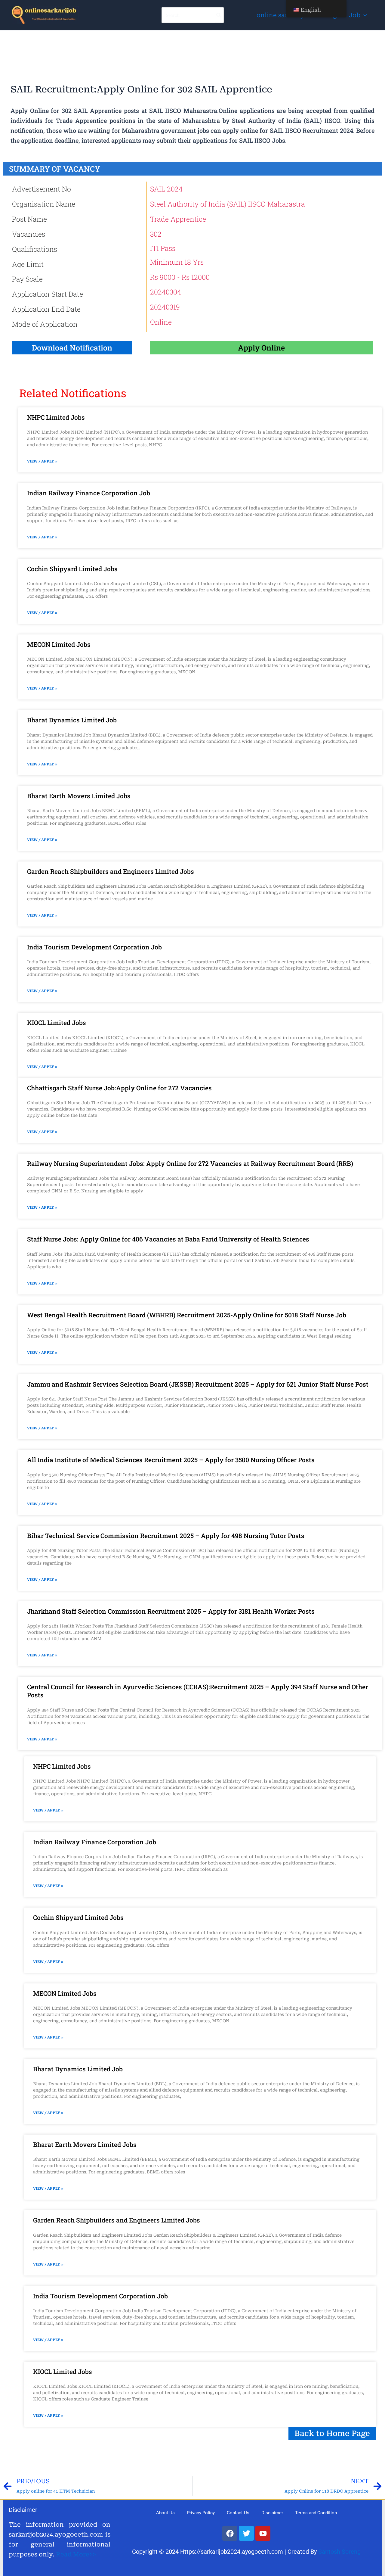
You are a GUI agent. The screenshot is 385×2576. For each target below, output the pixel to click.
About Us (165, 2513)
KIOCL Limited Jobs (57, 1023)
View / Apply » (42, 461)
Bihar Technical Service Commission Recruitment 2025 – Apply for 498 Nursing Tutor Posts (166, 1536)
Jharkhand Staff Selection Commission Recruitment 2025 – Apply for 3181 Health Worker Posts (171, 1611)
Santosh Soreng (339, 2552)
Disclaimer (272, 2513)
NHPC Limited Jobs (56, 417)
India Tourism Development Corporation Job (94, 947)
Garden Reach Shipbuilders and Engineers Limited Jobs (111, 871)
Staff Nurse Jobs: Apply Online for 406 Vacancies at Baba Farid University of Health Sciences (168, 1239)
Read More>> (76, 2554)
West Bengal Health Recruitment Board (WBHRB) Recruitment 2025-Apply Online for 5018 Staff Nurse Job (187, 1315)
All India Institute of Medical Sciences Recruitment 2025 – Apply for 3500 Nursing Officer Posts (171, 1460)
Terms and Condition (316, 2513)
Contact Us (238, 2513)
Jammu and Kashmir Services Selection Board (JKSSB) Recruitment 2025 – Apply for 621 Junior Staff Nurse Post (198, 1384)
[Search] (219, 15)
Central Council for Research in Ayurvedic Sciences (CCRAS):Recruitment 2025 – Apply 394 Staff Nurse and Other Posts (198, 1691)
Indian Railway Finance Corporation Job (89, 493)
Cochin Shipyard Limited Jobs (72, 569)
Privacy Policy (201, 2513)
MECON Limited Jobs (59, 644)
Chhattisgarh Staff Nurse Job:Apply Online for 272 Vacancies (119, 1088)
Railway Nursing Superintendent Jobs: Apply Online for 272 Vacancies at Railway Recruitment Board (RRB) (190, 1163)
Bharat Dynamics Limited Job (72, 720)
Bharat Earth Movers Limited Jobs (79, 796)
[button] (364, 15)
